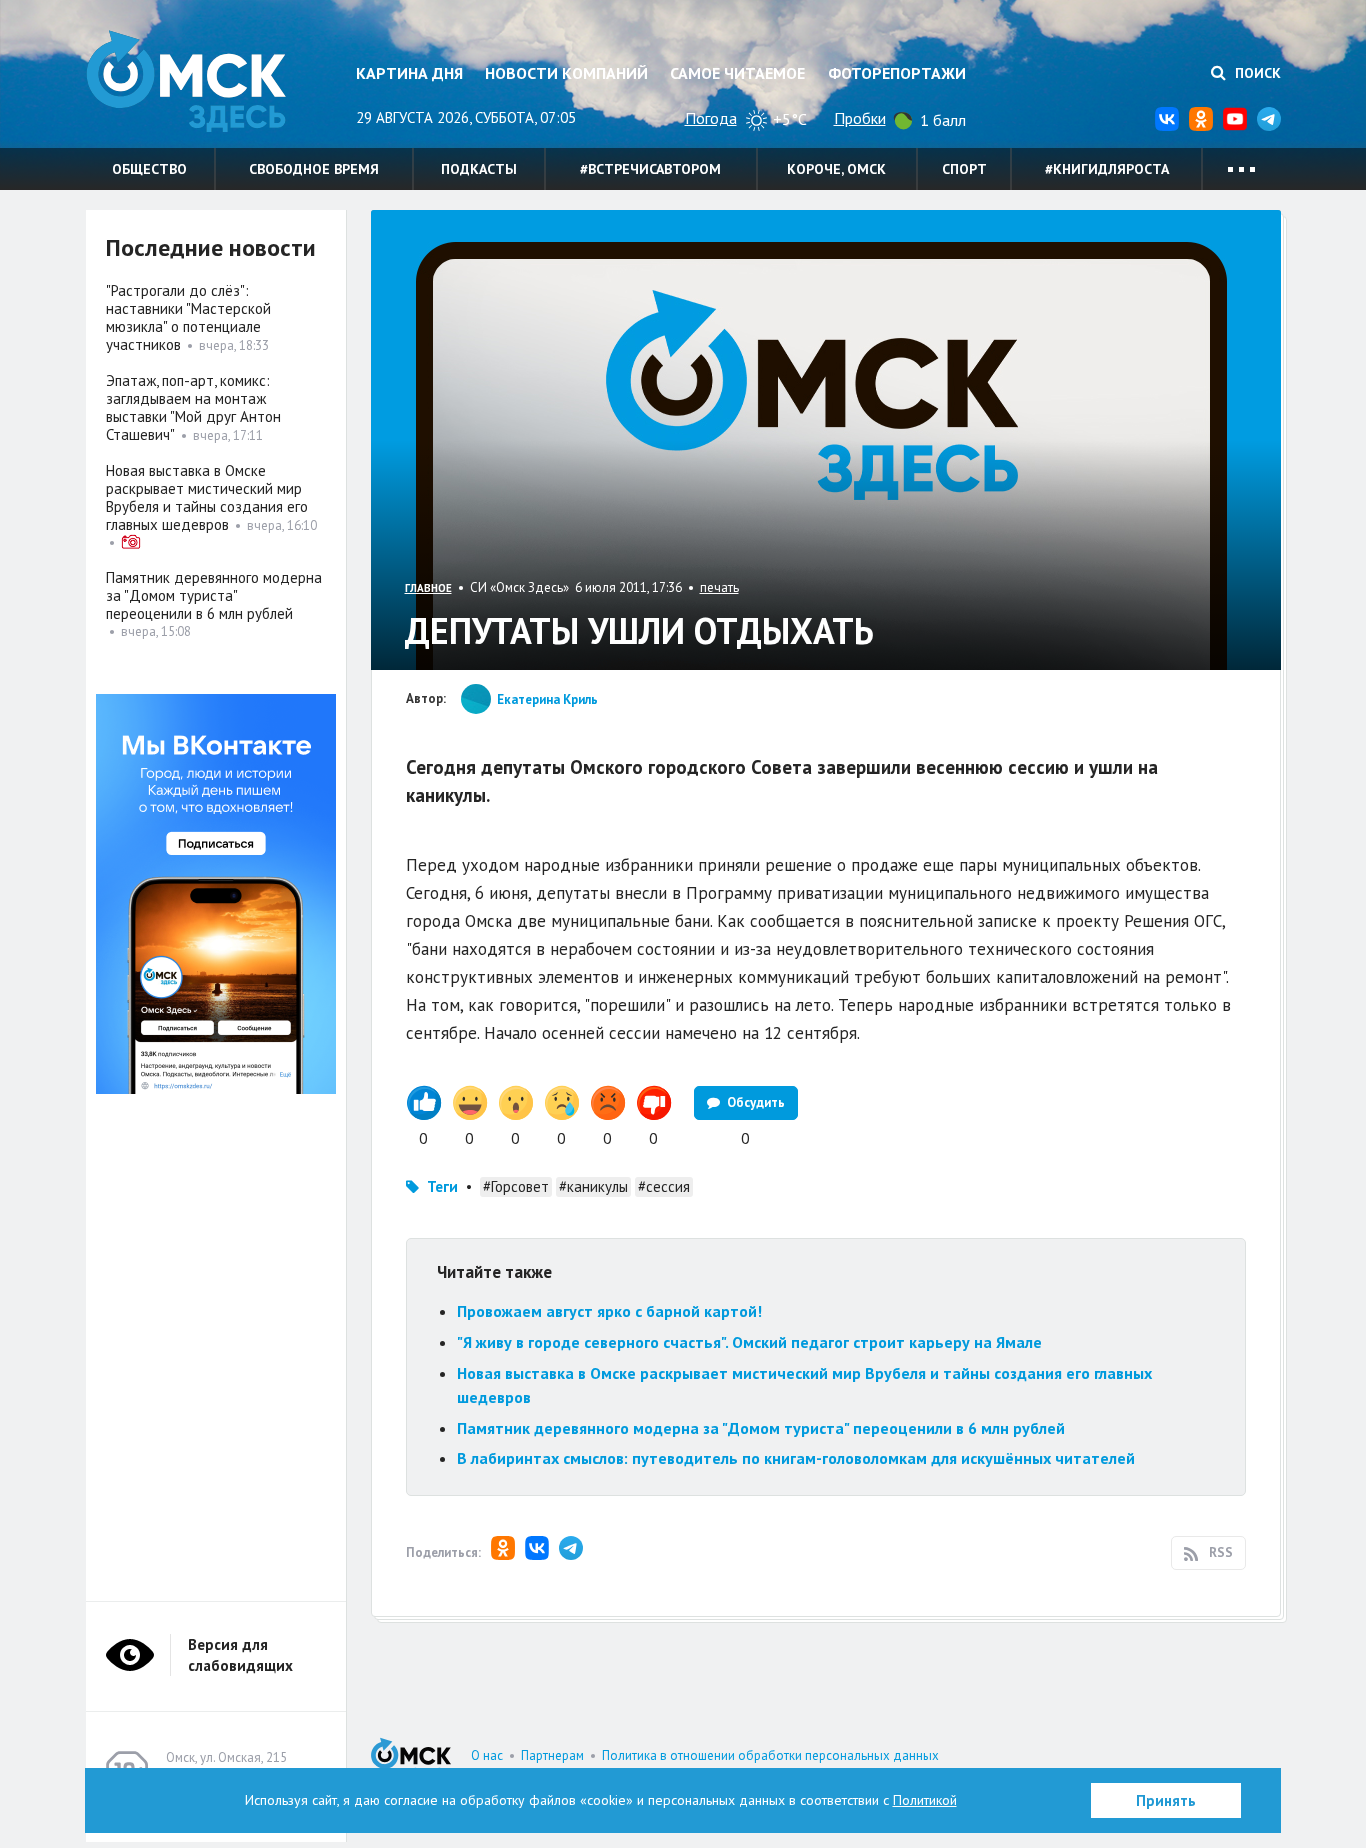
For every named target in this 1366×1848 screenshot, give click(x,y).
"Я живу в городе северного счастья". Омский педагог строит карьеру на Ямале (749, 1342)
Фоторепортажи (897, 73)
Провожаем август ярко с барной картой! (609, 1311)
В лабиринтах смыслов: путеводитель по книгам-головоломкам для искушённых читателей (796, 1458)
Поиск (1256, 73)
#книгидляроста (1107, 169)
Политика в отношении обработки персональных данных (770, 1755)
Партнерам (552, 1755)
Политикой (925, 1800)
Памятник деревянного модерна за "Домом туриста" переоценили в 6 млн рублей (761, 1428)
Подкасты (479, 169)
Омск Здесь (186, 81)
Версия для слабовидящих (240, 1655)
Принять (1166, 1800)
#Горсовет (516, 1186)
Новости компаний (566, 73)
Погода (711, 118)
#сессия (664, 1186)
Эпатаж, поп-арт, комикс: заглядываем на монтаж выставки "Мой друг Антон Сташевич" (193, 407)
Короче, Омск (836, 169)
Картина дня (409, 73)
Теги (442, 1186)
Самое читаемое (737, 73)
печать (719, 587)
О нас (487, 1755)
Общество (149, 169)
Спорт (964, 169)
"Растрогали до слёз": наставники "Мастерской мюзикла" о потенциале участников (188, 317)
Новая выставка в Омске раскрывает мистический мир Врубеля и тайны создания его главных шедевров (207, 497)
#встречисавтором (650, 169)
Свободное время (314, 169)
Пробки (860, 118)
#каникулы (593, 1186)
